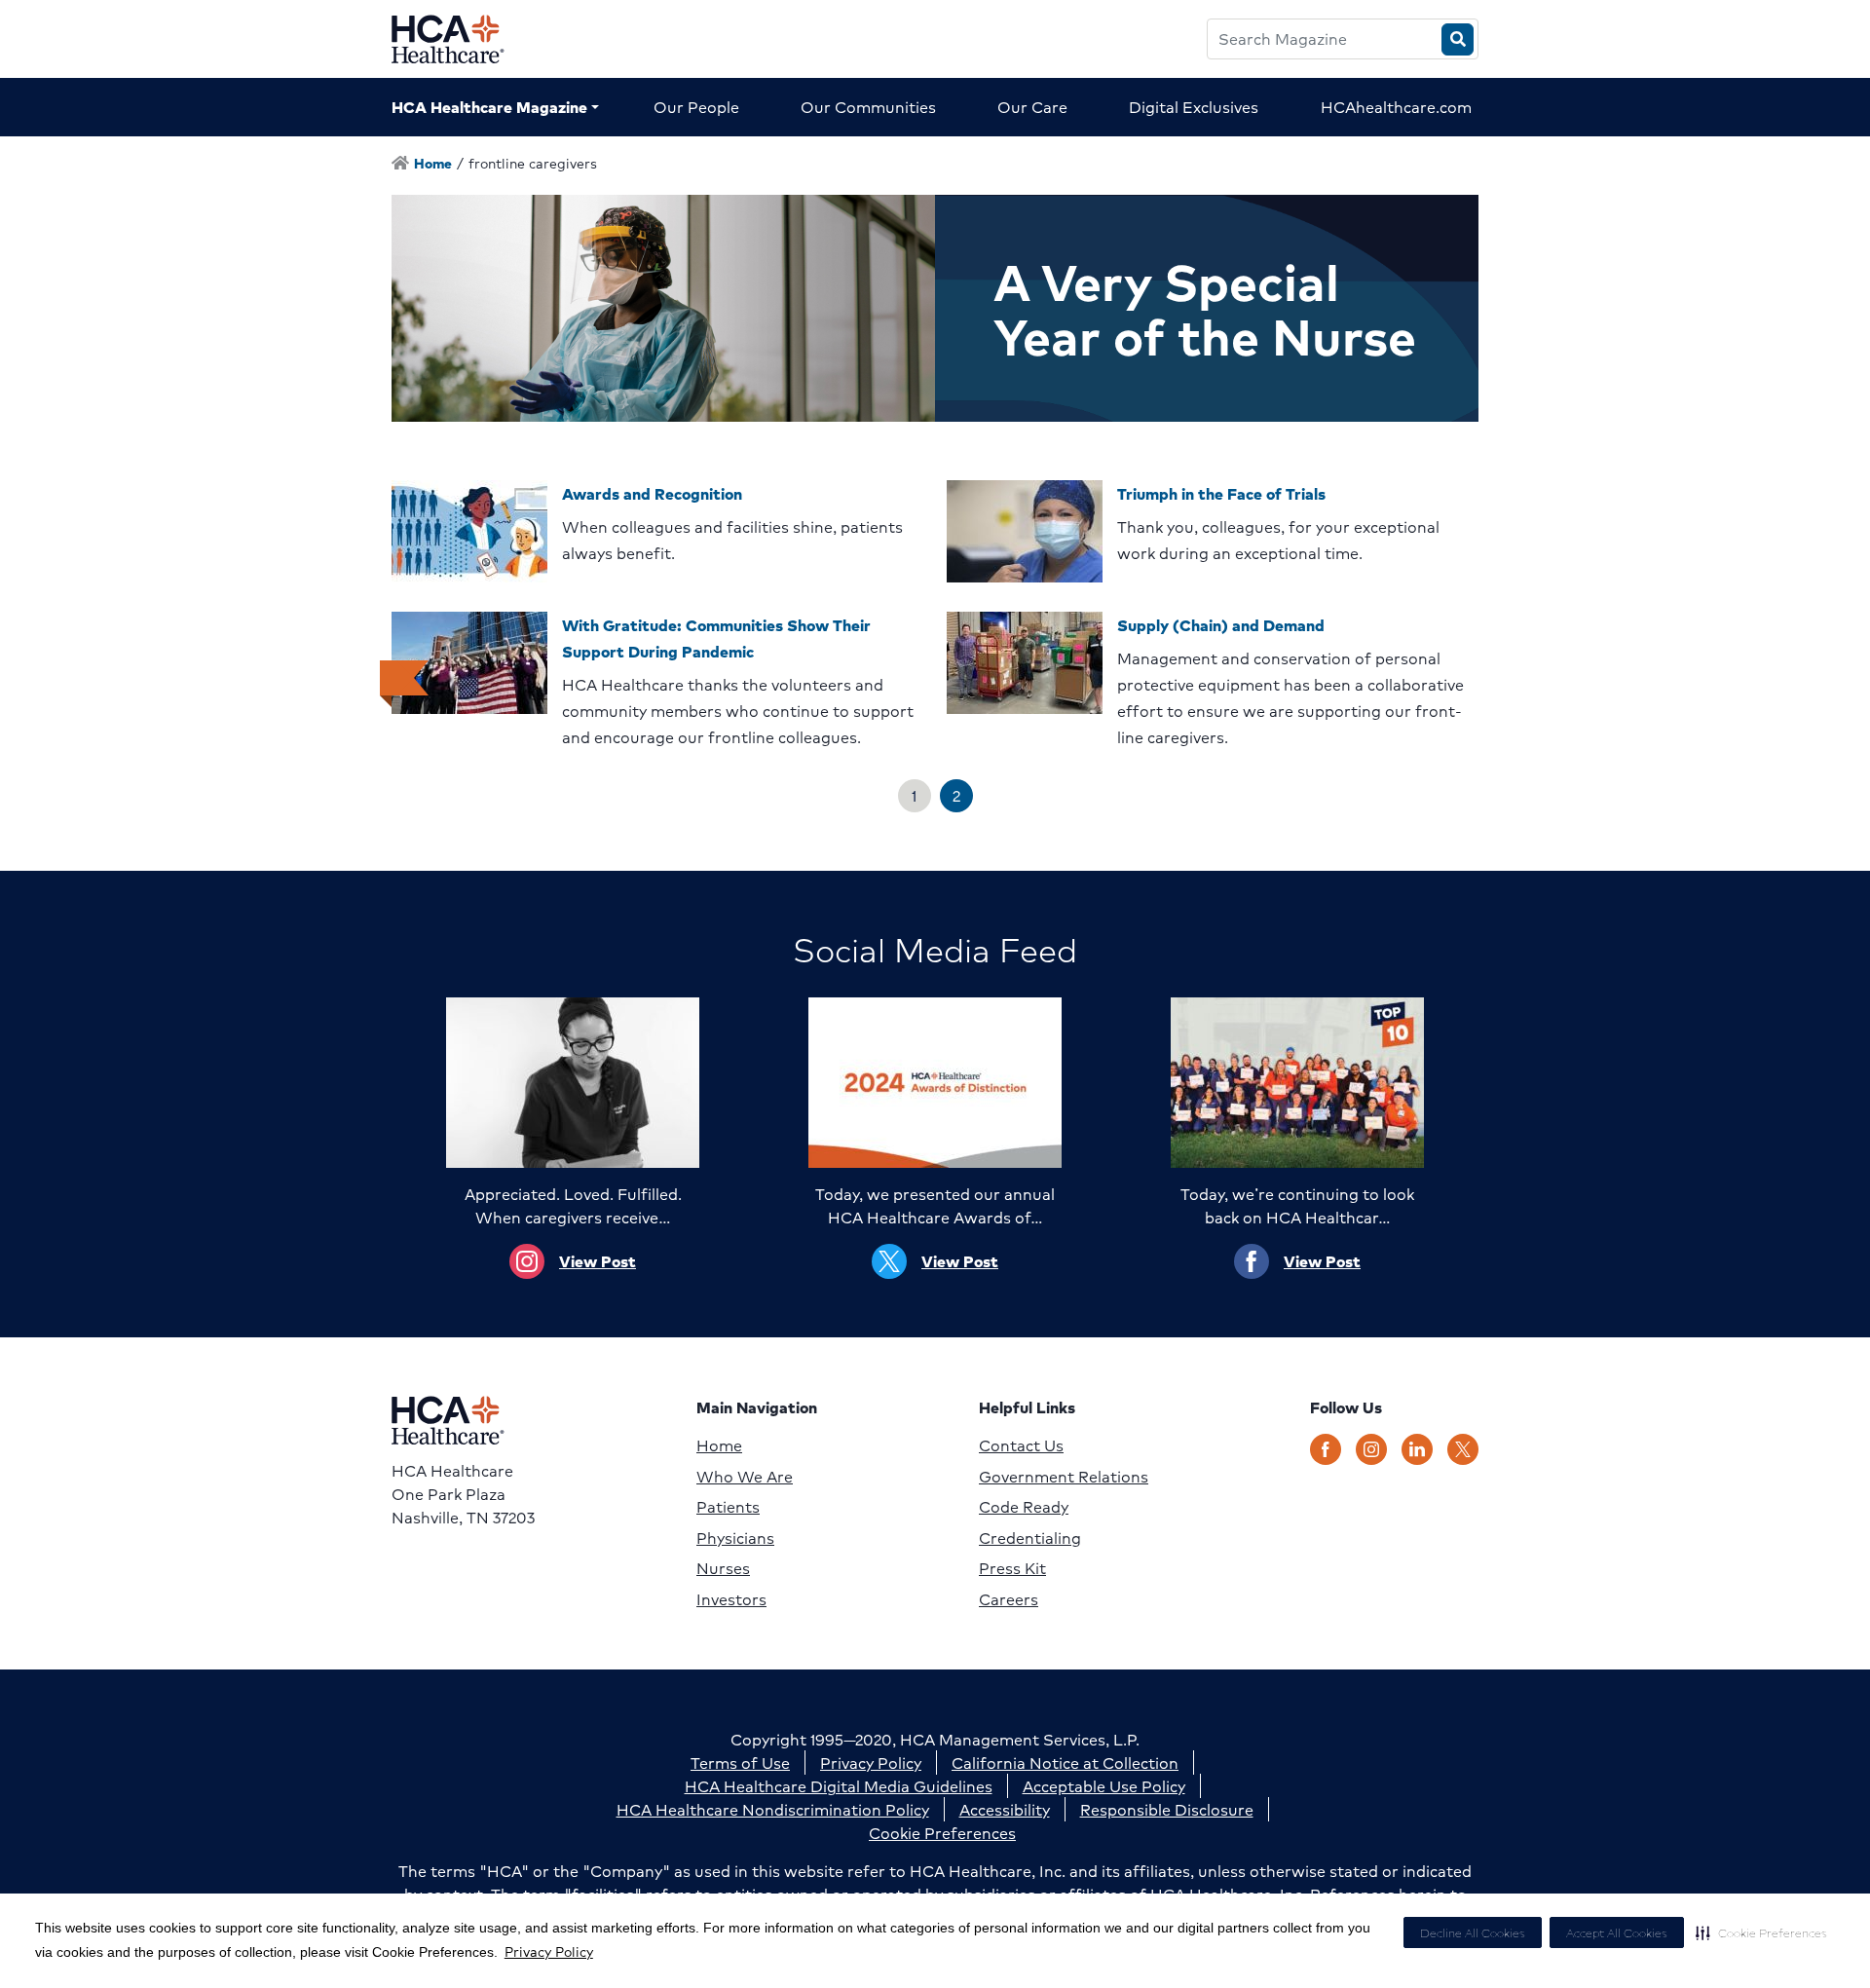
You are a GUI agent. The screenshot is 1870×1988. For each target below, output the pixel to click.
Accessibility (1005, 1809)
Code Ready (1024, 1507)
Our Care (1032, 107)
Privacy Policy (549, 1951)
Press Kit (1012, 1568)
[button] (1761, 1932)
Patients (728, 1507)
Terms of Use (740, 1763)
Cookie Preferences (942, 1833)
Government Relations (1064, 1477)
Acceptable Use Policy (1104, 1786)
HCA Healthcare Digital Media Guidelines (839, 1786)
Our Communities (868, 107)
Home (719, 1445)
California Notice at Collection (1065, 1763)
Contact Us (1021, 1445)
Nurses (723, 1568)
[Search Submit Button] (1458, 39)
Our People (696, 107)
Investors (731, 1599)
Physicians (735, 1538)
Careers (1009, 1599)
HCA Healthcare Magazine (489, 107)
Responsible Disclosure (1167, 1809)
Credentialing (1030, 1538)
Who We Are (745, 1477)
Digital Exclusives (1194, 107)
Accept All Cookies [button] (1617, 1933)
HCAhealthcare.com (1396, 107)
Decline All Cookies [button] (1473, 1933)
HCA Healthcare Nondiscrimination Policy (773, 1809)
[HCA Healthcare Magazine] (463, 39)
